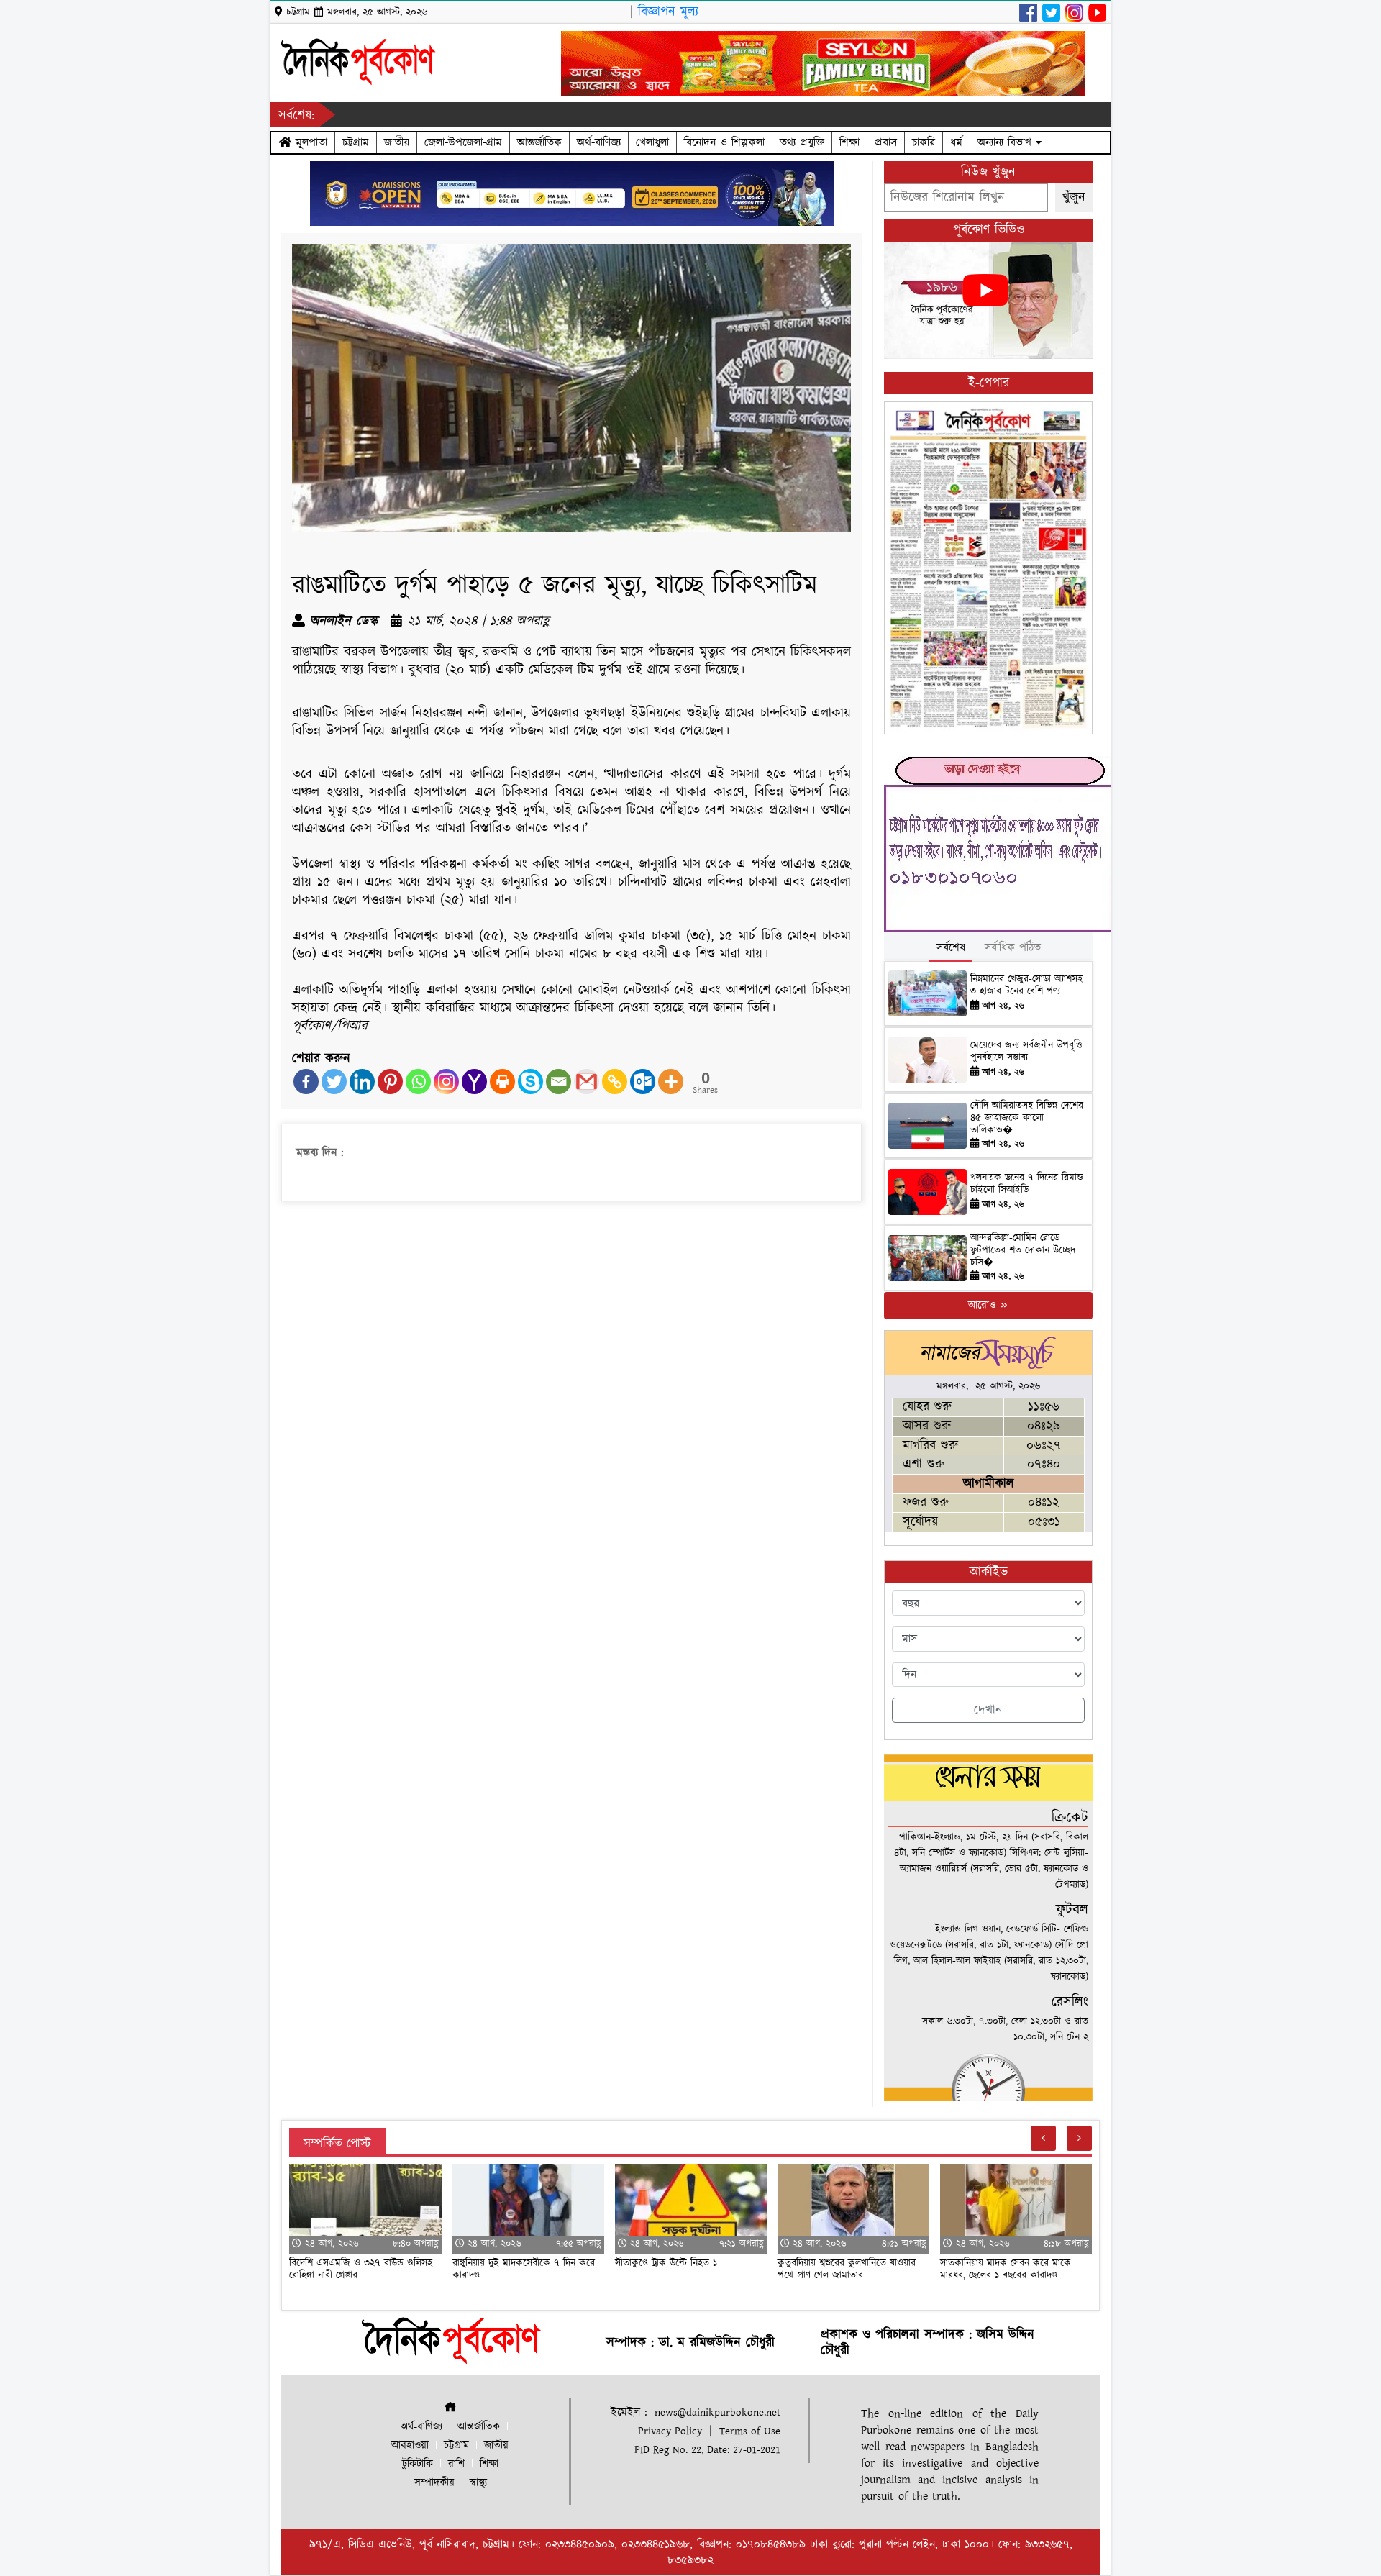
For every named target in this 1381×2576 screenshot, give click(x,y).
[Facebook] (306, 1082)
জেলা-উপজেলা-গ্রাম (463, 142)
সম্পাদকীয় (434, 2483)
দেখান (988, 1710)
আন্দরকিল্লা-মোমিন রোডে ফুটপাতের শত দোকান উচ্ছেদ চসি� (1023, 1250)
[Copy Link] (615, 1082)
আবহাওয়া (410, 2445)
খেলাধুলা (652, 142)
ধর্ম (956, 142)
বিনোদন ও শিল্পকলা (724, 142)
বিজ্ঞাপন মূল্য (668, 12)
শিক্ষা (849, 142)
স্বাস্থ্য (478, 2483)
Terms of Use (750, 2431)
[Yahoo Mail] (474, 1082)
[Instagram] (446, 1082)
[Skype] (530, 1082)
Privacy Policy (670, 2431)
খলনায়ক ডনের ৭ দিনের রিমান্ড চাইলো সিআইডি (1027, 1184)
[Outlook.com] (643, 1082)
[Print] (502, 1082)
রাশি (456, 2464)
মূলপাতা (309, 142)
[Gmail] (587, 1082)
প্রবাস (886, 142)
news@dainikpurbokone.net (717, 2412)
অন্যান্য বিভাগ (1007, 142)
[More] (671, 1082)
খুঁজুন (1074, 197)
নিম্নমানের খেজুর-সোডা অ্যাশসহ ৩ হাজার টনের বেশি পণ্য (1026, 985)
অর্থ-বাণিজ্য (599, 142)
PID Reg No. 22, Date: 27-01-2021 (707, 2450)
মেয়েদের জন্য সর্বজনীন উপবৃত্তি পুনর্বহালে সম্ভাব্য (1026, 1051)
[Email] (559, 1082)
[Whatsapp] (418, 1082)
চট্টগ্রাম (356, 142)
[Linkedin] (362, 1082)
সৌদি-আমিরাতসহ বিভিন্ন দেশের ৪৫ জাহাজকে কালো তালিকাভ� (1027, 1118)
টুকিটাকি (418, 2464)
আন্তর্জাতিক (539, 142)
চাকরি (924, 142)
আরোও (984, 1305)
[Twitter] (334, 1082)
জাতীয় (397, 142)
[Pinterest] (390, 1082)
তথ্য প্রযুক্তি (802, 142)
